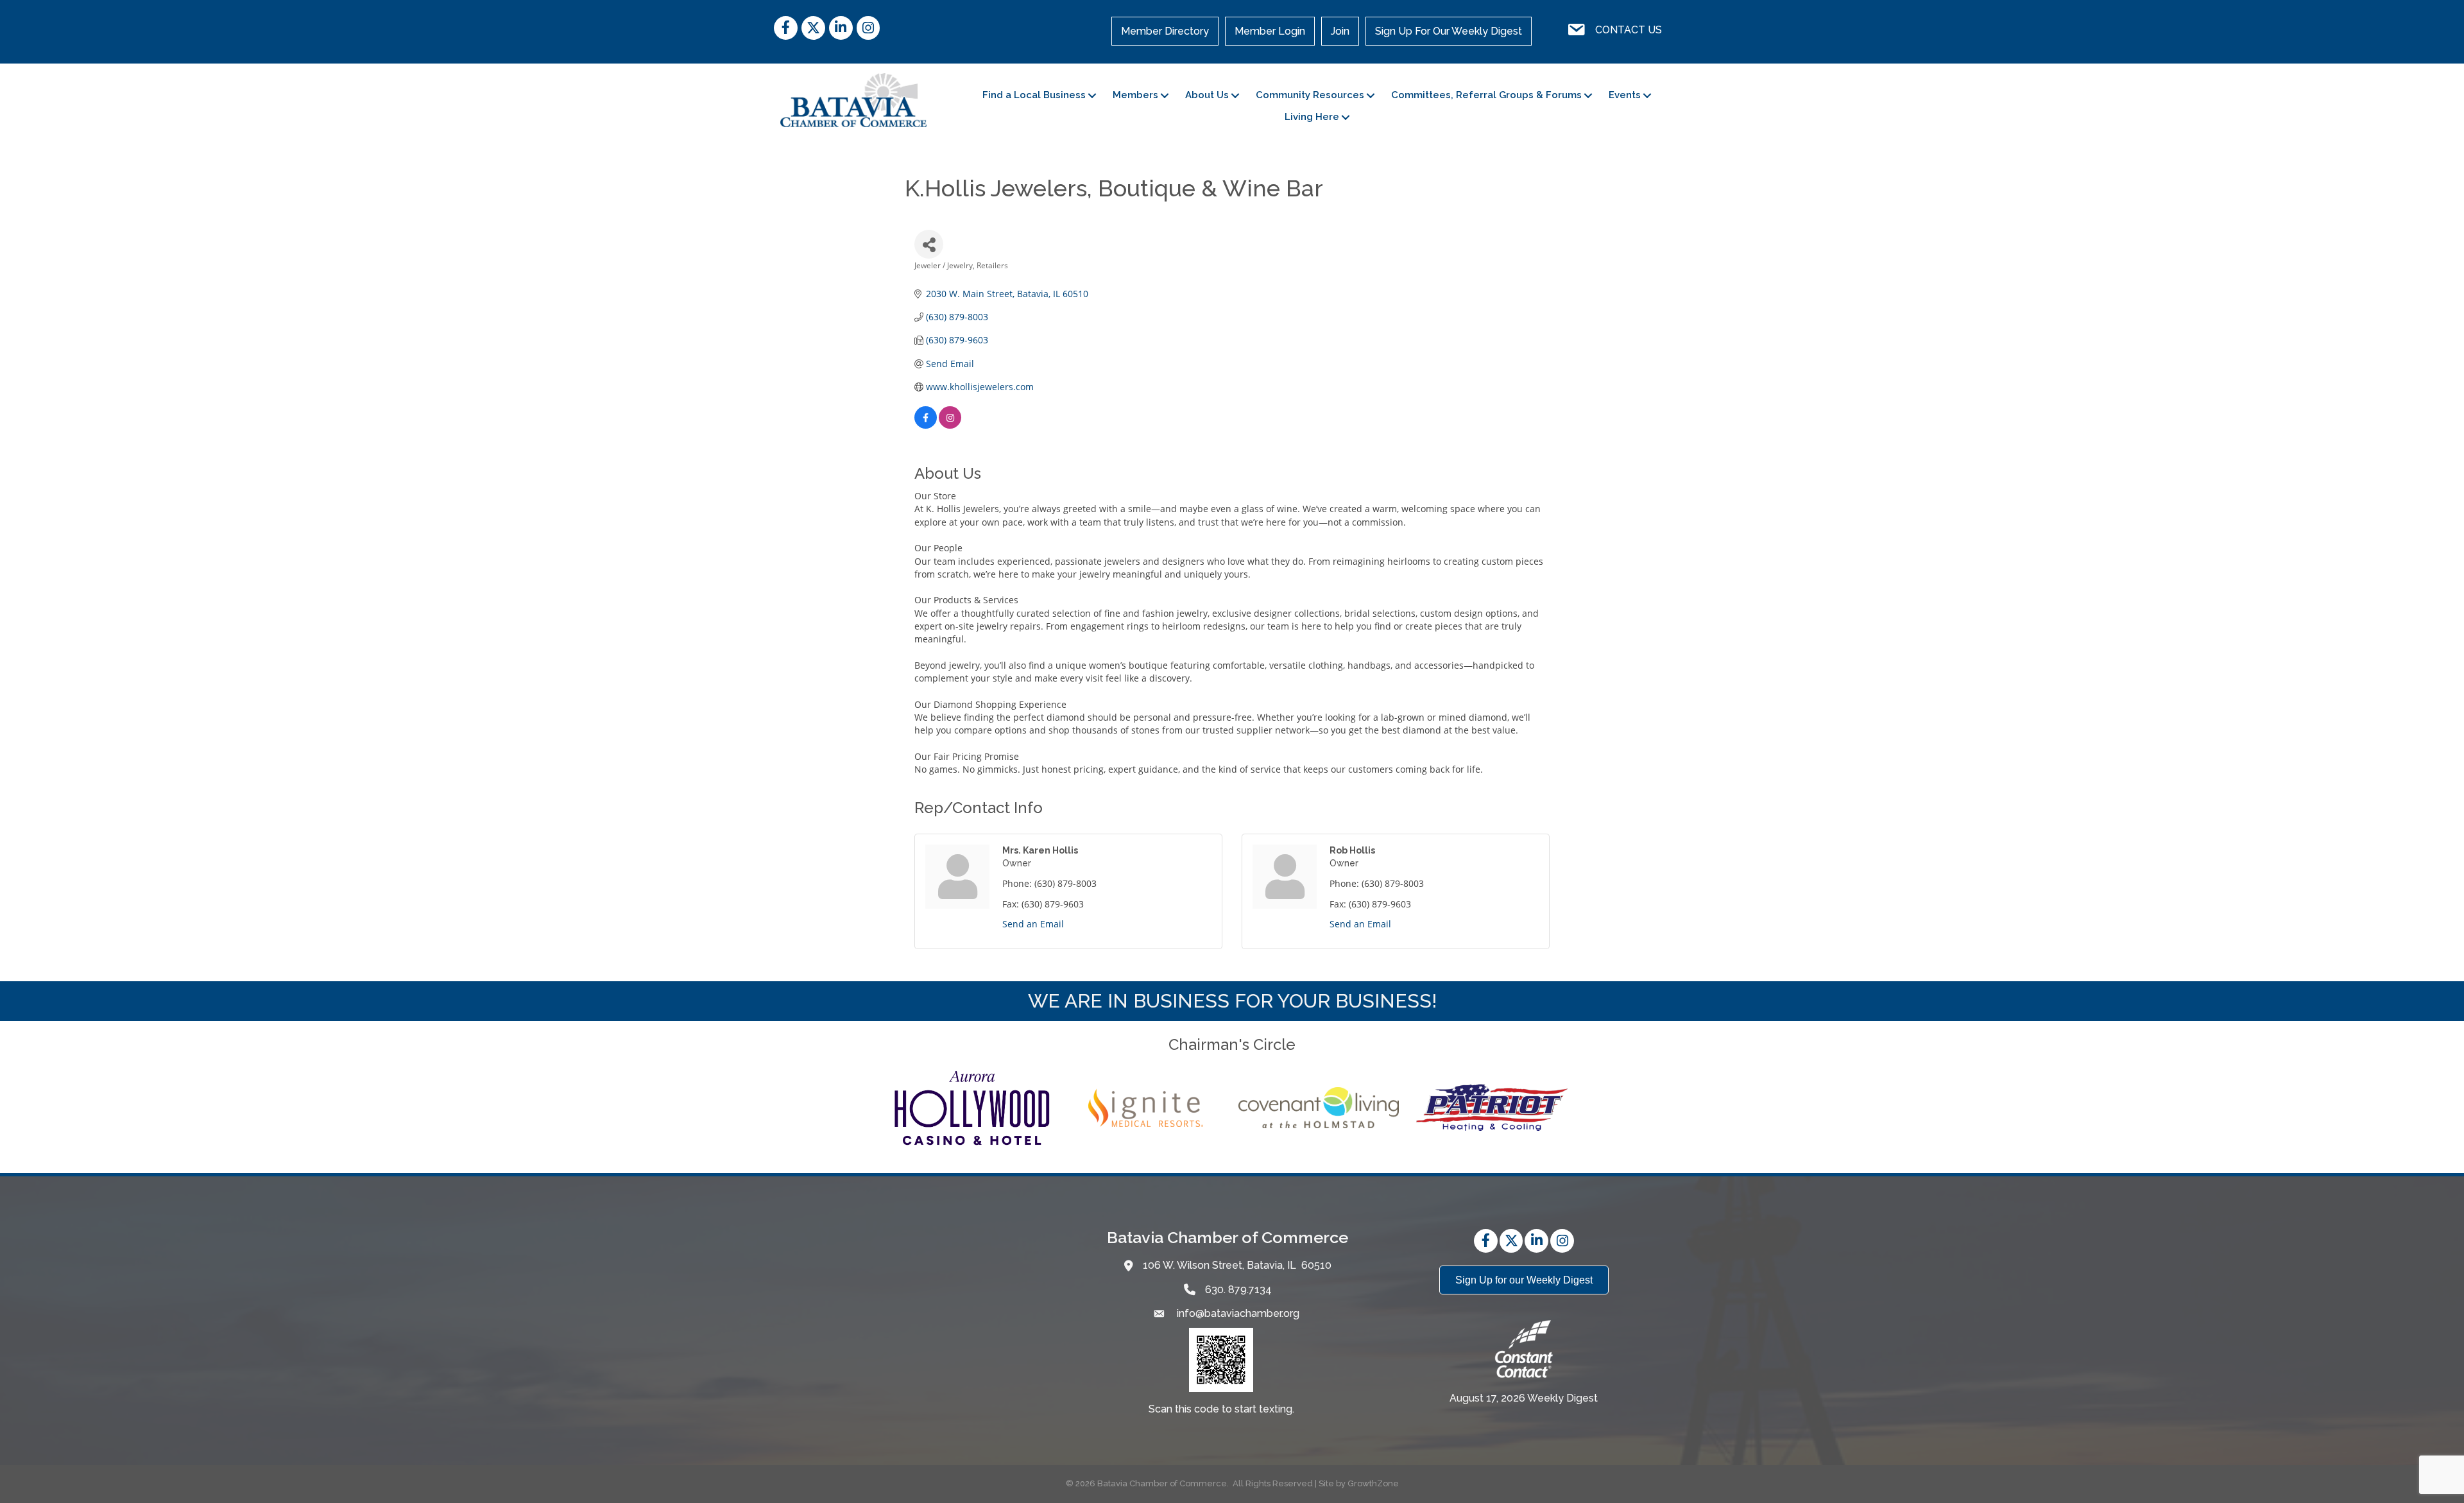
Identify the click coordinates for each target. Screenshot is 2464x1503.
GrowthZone (1373, 1483)
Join (1340, 31)
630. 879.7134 (1238, 1290)
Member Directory (1165, 31)
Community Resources (1310, 95)
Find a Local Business (1034, 95)
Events (1625, 95)
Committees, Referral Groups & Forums (1486, 95)
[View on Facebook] (926, 425)
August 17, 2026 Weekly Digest (1524, 1398)
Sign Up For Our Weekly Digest (1449, 31)
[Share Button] (929, 244)
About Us (1207, 95)
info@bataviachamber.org (1237, 1313)
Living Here (1312, 117)
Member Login (1270, 31)
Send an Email (1033, 924)
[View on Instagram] (950, 425)
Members (1135, 95)
